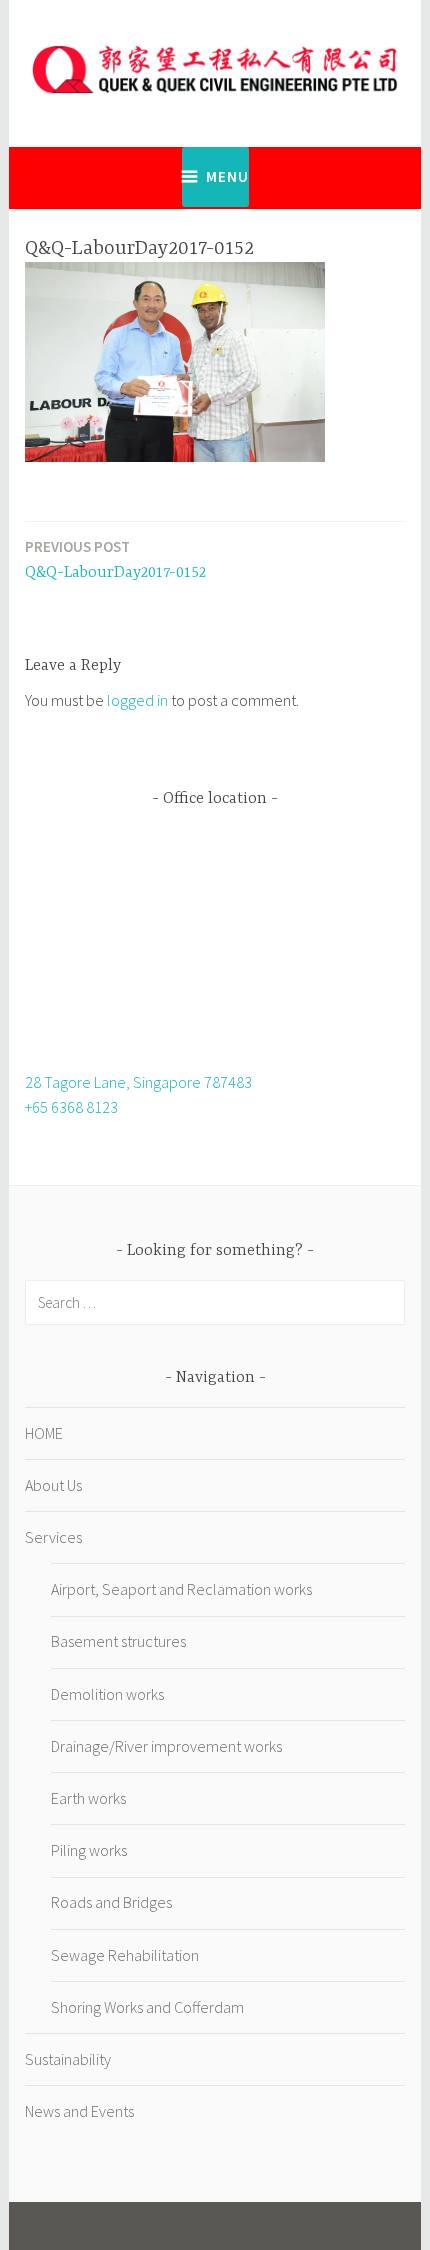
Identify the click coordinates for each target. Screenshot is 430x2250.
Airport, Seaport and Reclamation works (181, 1589)
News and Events (79, 2111)
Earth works (88, 1798)
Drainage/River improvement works (166, 1746)
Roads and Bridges (111, 1902)
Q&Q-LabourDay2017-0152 (115, 559)
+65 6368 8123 (71, 1107)
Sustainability (68, 2059)
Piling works (89, 1850)
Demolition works (107, 1694)
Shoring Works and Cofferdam (147, 2007)
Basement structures (118, 1641)
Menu (227, 176)
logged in (137, 700)
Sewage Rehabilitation (125, 1955)
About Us (53, 1485)
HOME (44, 1433)
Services (53, 1537)
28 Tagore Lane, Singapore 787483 (138, 1082)
